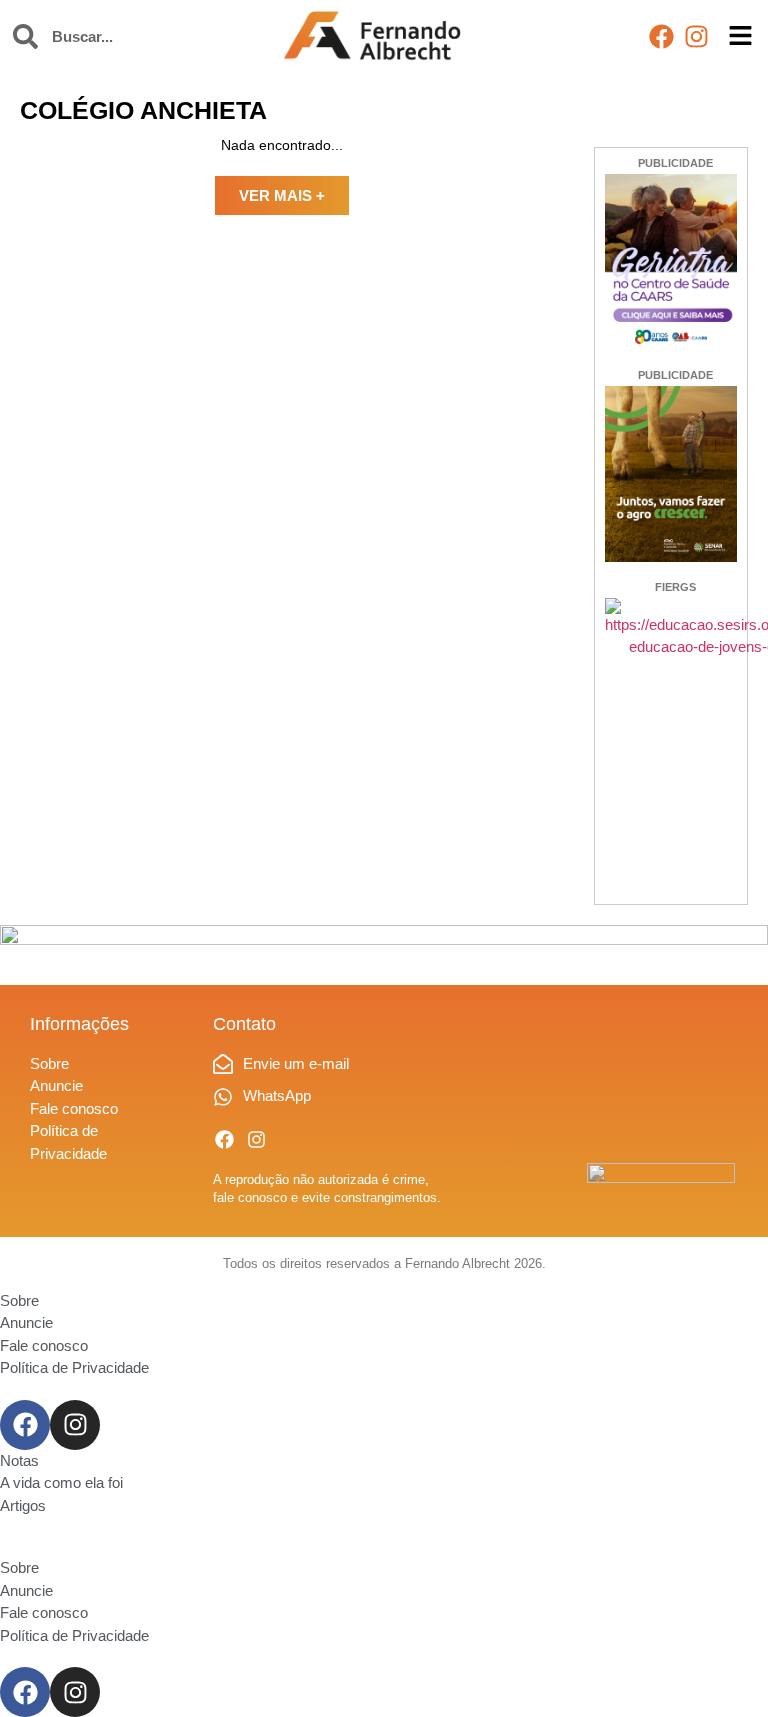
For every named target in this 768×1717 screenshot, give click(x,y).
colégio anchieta (143, 110)
